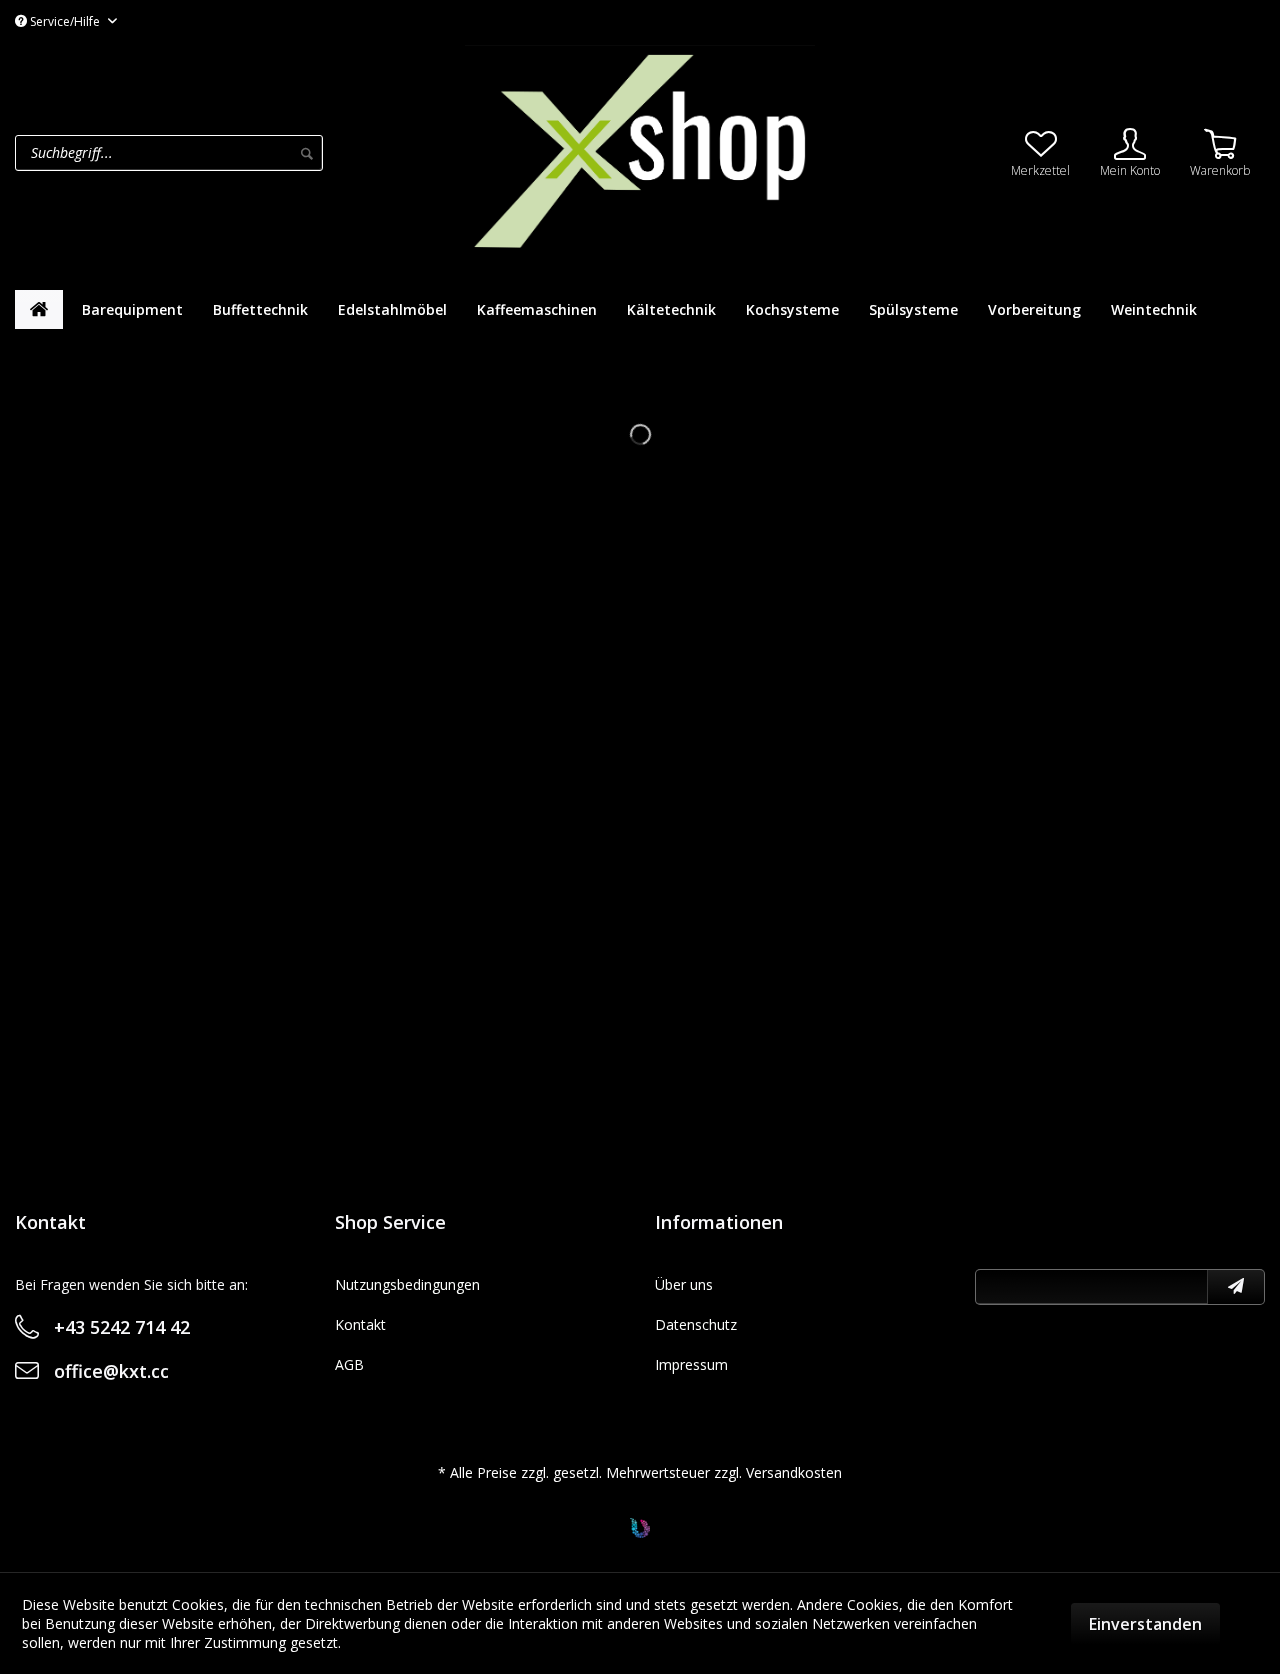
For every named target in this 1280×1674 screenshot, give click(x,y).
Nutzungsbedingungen (407, 1284)
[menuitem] (235, 153)
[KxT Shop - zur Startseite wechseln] (640, 150)
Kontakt (360, 1324)
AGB (349, 1364)
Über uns (684, 1284)
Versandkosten (794, 1472)
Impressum (691, 1364)
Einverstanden (1145, 1624)
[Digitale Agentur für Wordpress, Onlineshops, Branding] (640, 1532)
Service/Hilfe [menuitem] (65, 21)
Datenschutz (696, 1324)
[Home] (39, 309)
